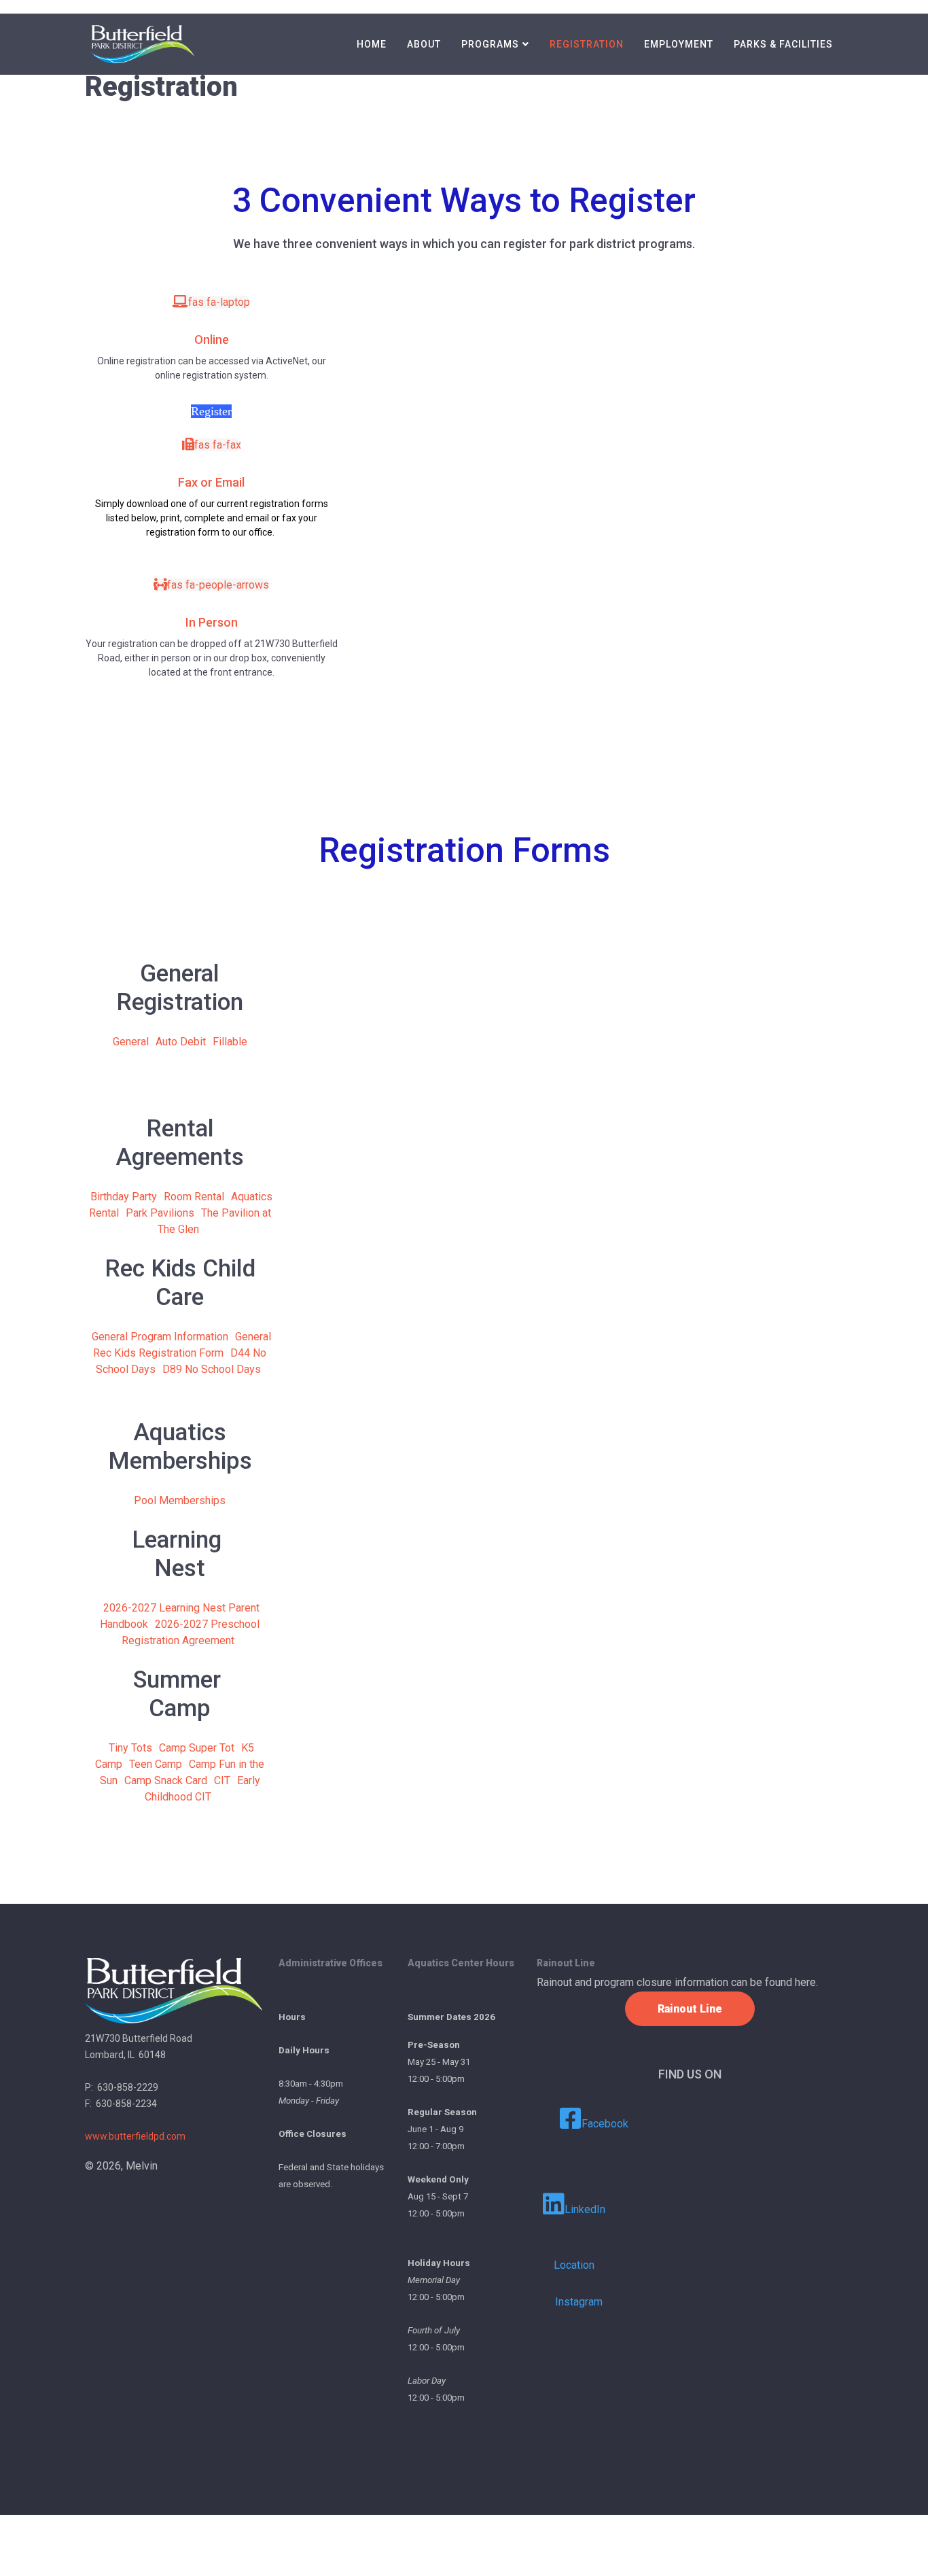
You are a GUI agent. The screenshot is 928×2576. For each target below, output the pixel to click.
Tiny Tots (130, 1748)
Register (211, 411)
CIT (222, 1780)
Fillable (230, 1042)
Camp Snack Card (166, 1780)
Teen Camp (156, 1764)
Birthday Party (124, 1197)
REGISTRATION (587, 44)
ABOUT (424, 44)
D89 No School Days (212, 1369)
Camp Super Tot (197, 1748)
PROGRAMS (490, 44)
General (131, 1042)
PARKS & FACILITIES (783, 44)
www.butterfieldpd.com (135, 2136)
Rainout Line (690, 2009)
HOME (372, 44)
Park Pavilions (160, 1213)
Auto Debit (181, 1042)
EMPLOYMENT (679, 44)
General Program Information (160, 1337)
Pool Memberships (180, 1500)
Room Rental (194, 1197)
